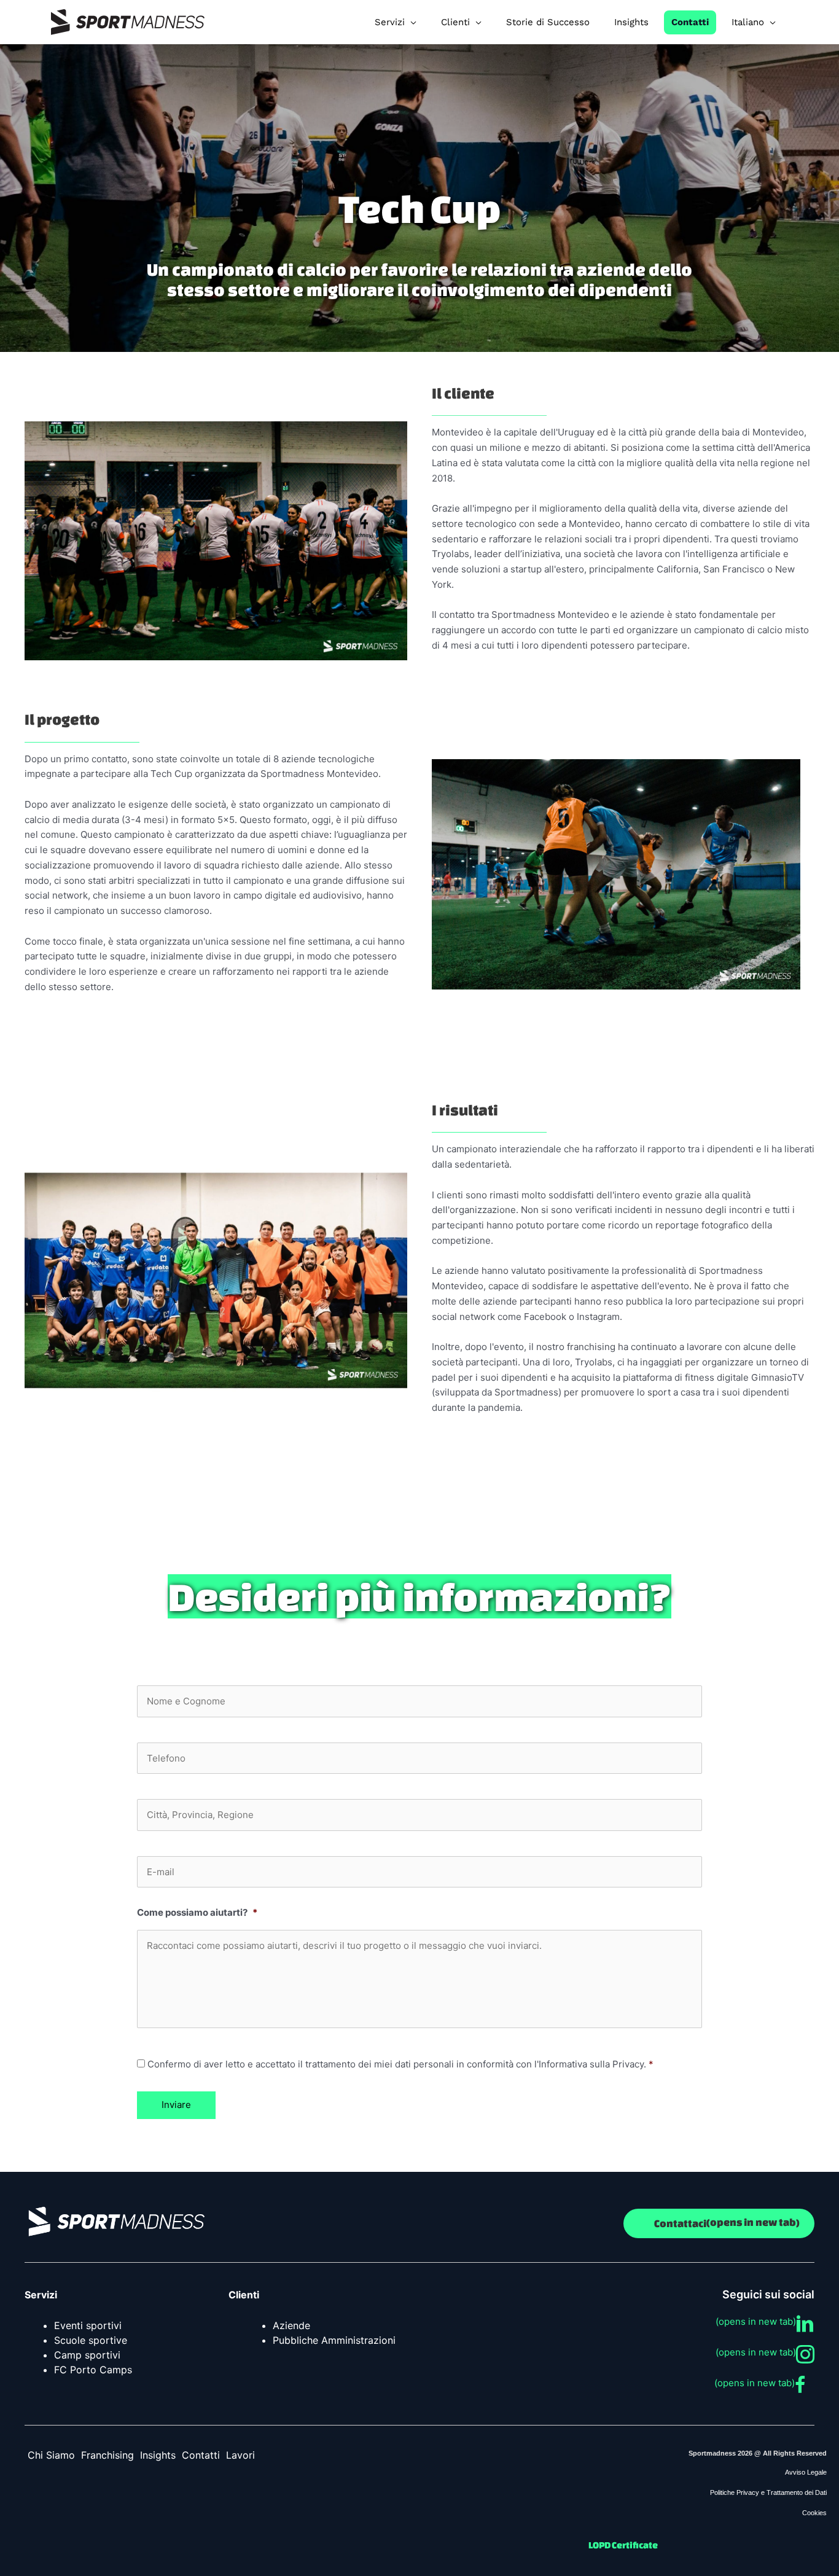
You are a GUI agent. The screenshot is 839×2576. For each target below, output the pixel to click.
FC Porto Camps (93, 2370)
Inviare (176, 2105)
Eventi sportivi (88, 2325)
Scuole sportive (91, 2340)
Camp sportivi (87, 2355)
